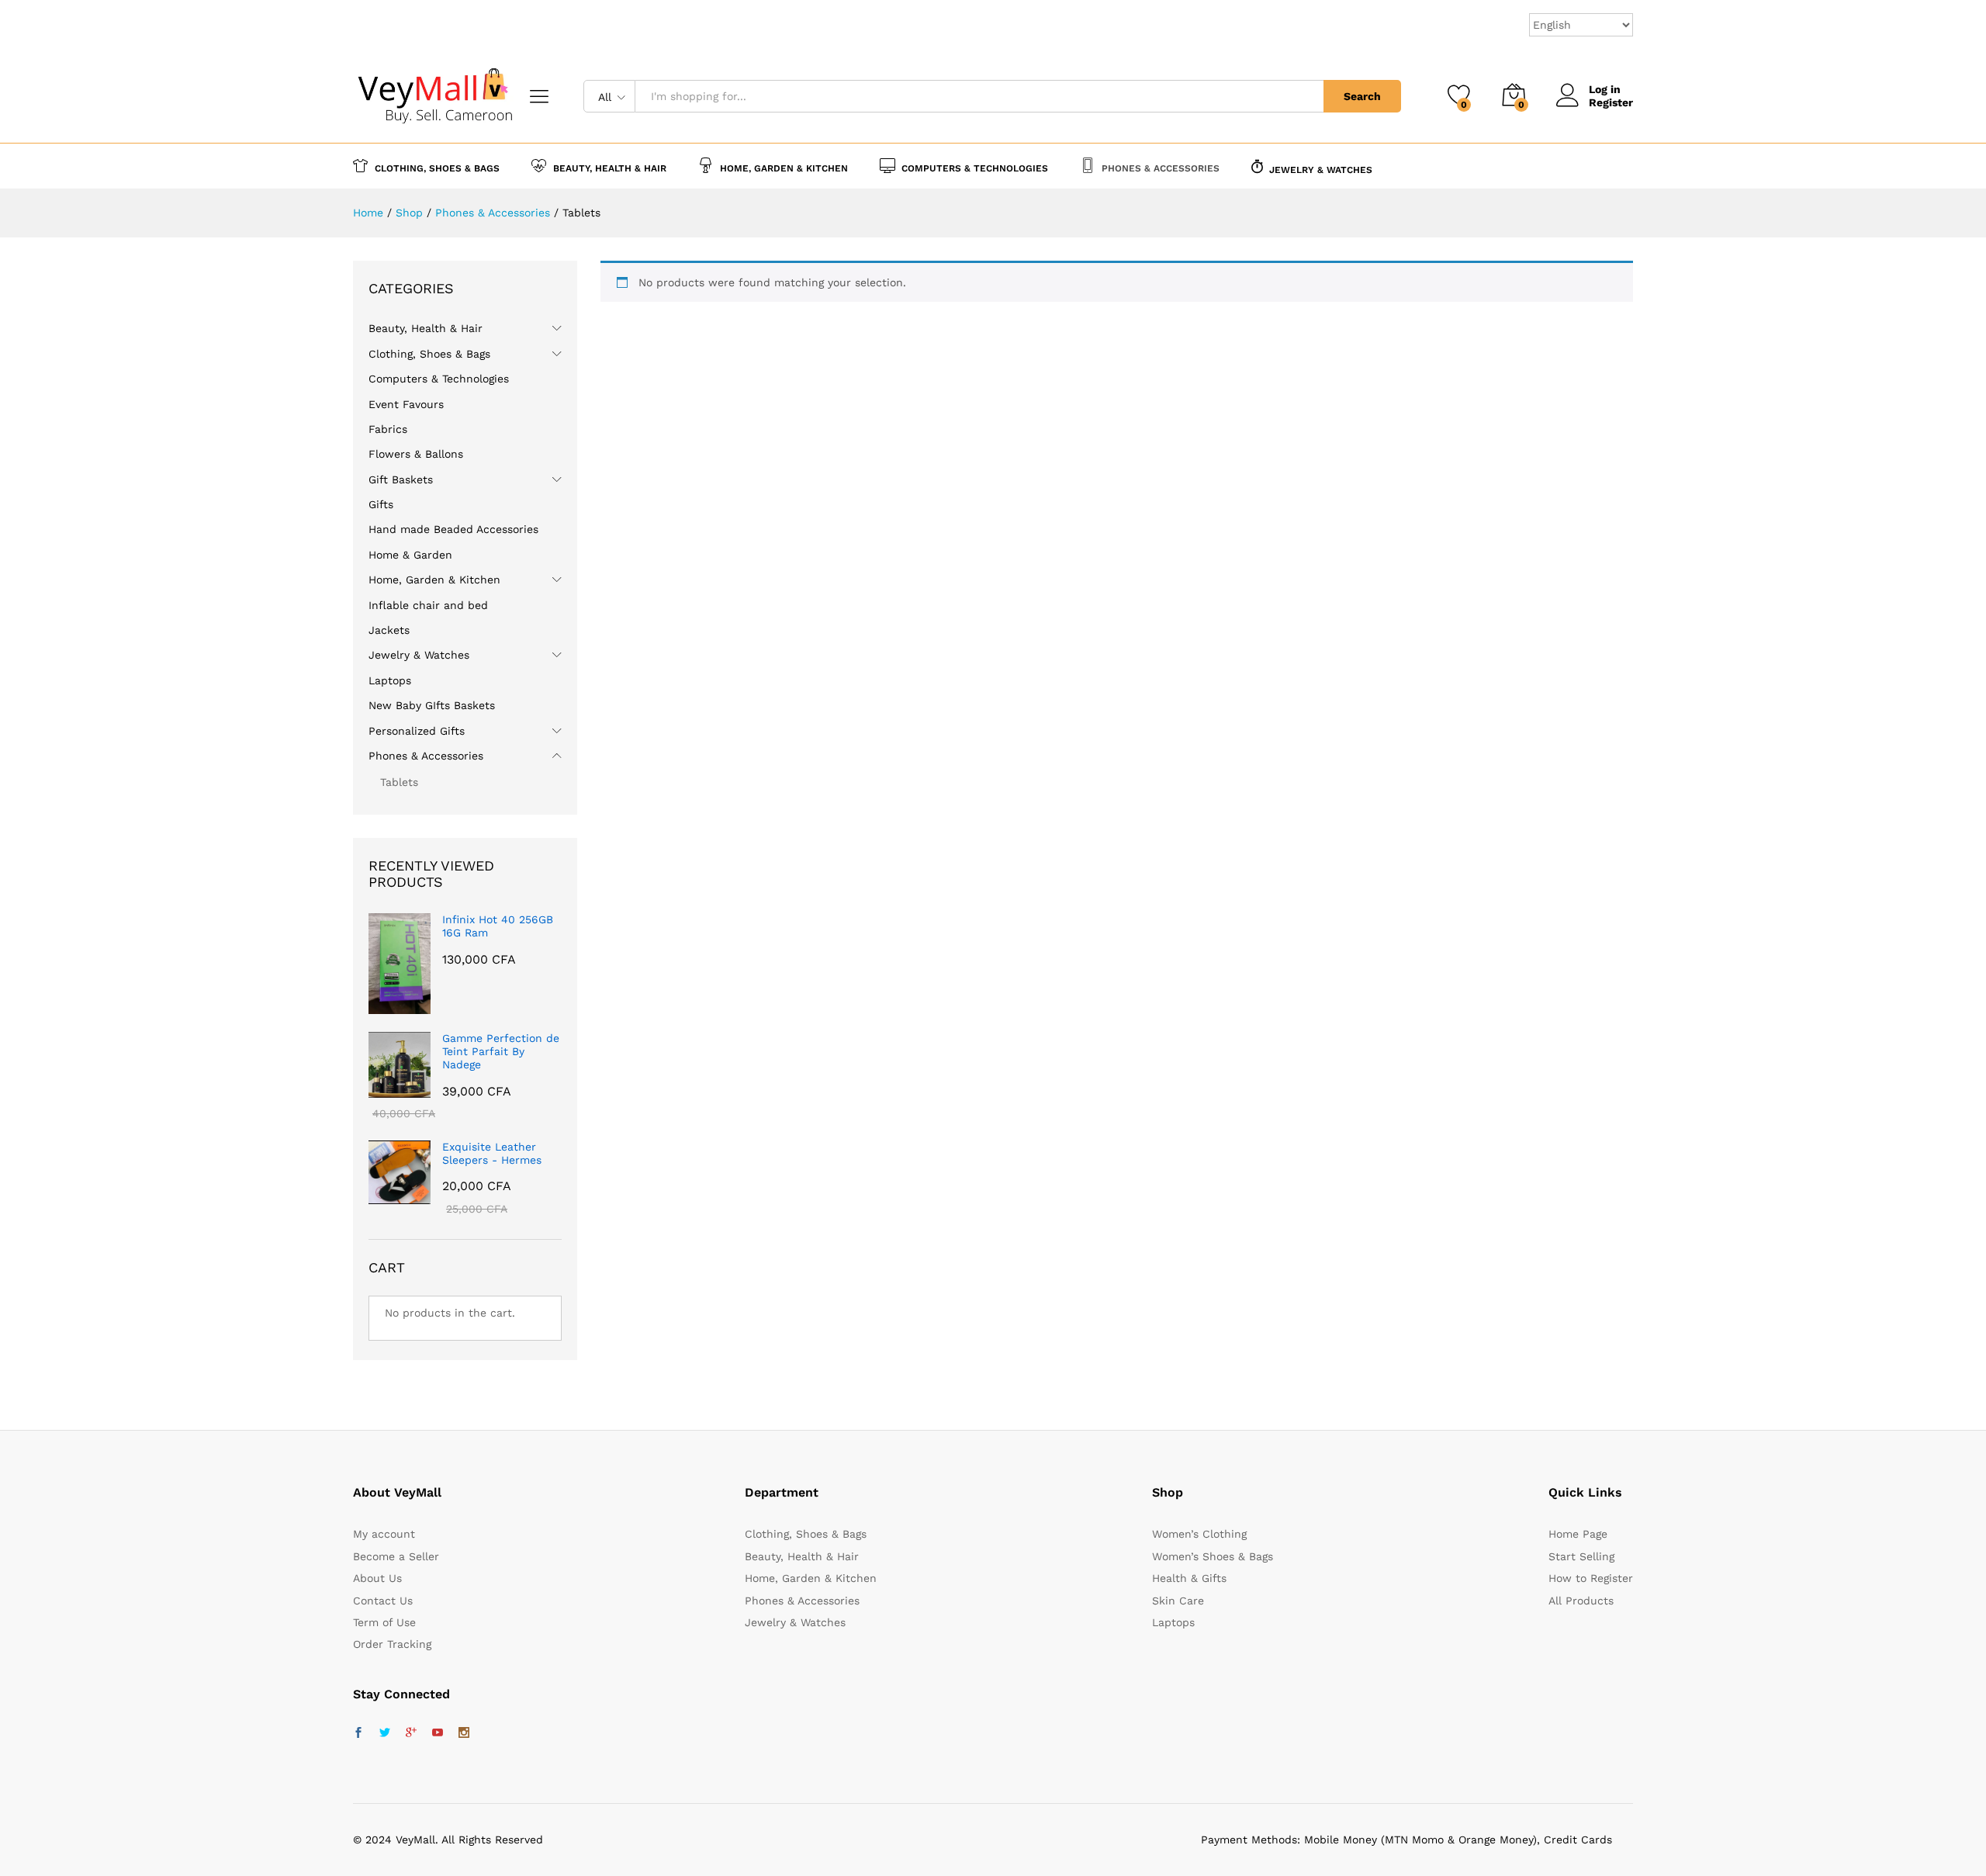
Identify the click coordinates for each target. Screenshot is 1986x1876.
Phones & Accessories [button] (1161, 168)
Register (1611, 102)
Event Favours (406, 404)
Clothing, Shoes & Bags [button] (437, 168)
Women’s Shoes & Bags (1213, 1556)
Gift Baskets (401, 479)
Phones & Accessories (426, 756)
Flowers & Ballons (416, 454)
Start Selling (1581, 1556)
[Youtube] (438, 1733)
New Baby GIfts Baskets (432, 705)
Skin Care (1178, 1601)
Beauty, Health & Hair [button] (610, 168)
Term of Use (384, 1622)
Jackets (389, 630)
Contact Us (383, 1601)
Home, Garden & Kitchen (434, 580)
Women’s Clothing (1199, 1534)
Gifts (381, 504)
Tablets (399, 782)
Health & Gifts (1189, 1578)
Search (1362, 96)
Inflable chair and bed (428, 605)
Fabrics (388, 429)
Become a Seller (396, 1556)
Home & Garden (410, 555)
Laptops (390, 680)
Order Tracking (392, 1644)
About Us (377, 1578)
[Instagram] (464, 1733)
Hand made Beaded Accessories (453, 529)
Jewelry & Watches (419, 655)
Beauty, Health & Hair (426, 328)
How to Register (1591, 1578)
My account (384, 1534)
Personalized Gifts (417, 731)
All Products (1581, 1601)
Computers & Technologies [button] (975, 168)
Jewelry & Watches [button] (1321, 170)
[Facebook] (358, 1733)
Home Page (1578, 1534)
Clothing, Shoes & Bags (429, 354)
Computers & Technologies (439, 379)
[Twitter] (385, 1733)
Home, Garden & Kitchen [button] (784, 168)
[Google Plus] (411, 1733)
